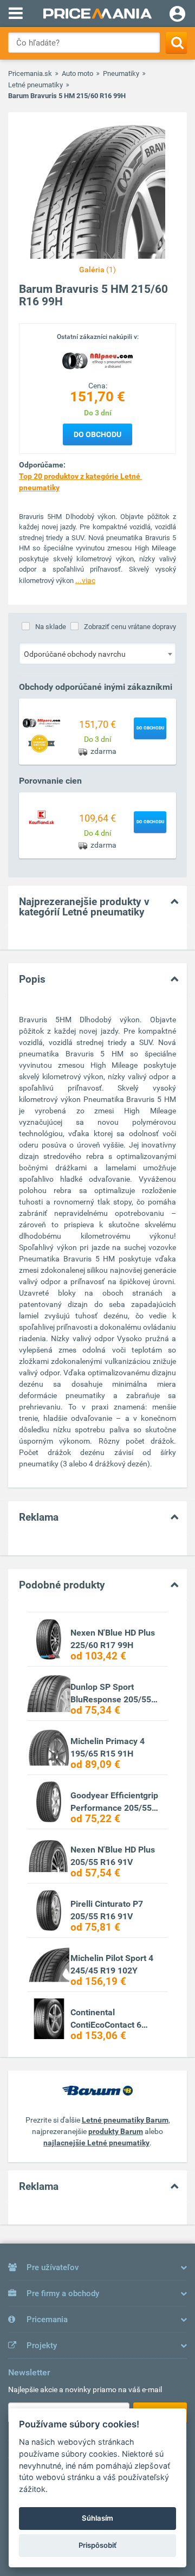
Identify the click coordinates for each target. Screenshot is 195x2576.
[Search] (176, 43)
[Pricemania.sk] (97, 14)
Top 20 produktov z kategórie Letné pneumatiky (80, 482)
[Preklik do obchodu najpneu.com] (42, 723)
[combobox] (97, 653)
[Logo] (97, 361)
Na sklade (51, 627)
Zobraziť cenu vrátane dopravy (130, 627)
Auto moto (77, 73)
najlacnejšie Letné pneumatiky (96, 2143)
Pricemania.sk (30, 73)
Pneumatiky (121, 73)
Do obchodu (97, 434)
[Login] (177, 15)
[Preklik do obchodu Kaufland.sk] (42, 817)
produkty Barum (116, 2131)
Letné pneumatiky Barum (125, 2120)
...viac (85, 580)
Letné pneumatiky (35, 85)
